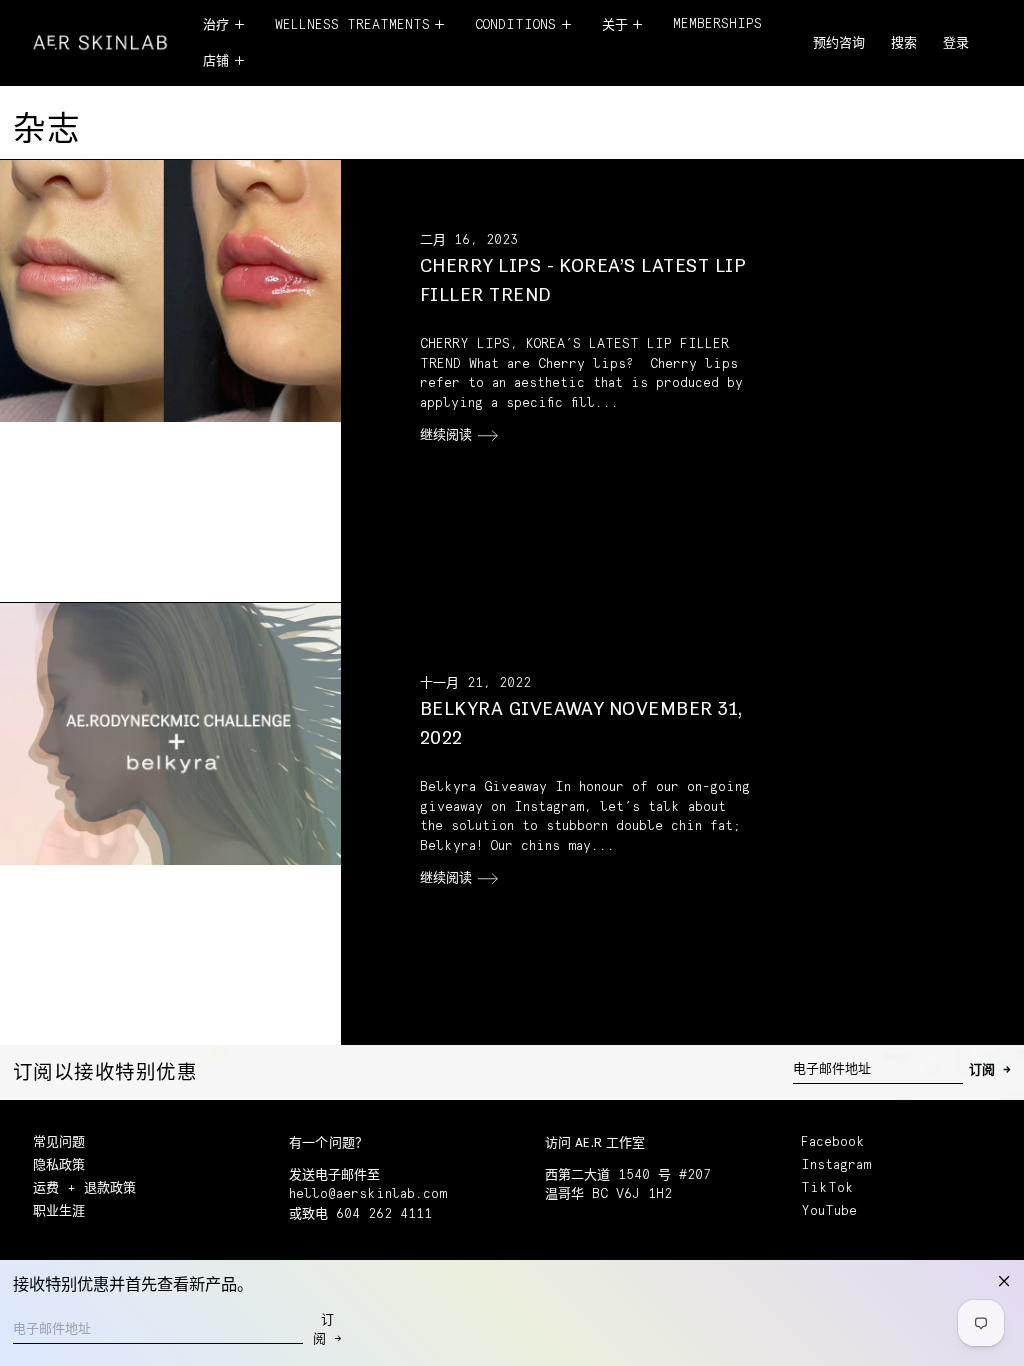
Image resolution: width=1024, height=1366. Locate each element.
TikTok (827, 1188)
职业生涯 (59, 1211)
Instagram (836, 1165)
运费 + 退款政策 (84, 1188)
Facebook (833, 1142)
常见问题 (59, 1142)
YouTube (829, 1211)
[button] (904, 44)
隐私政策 (59, 1165)
